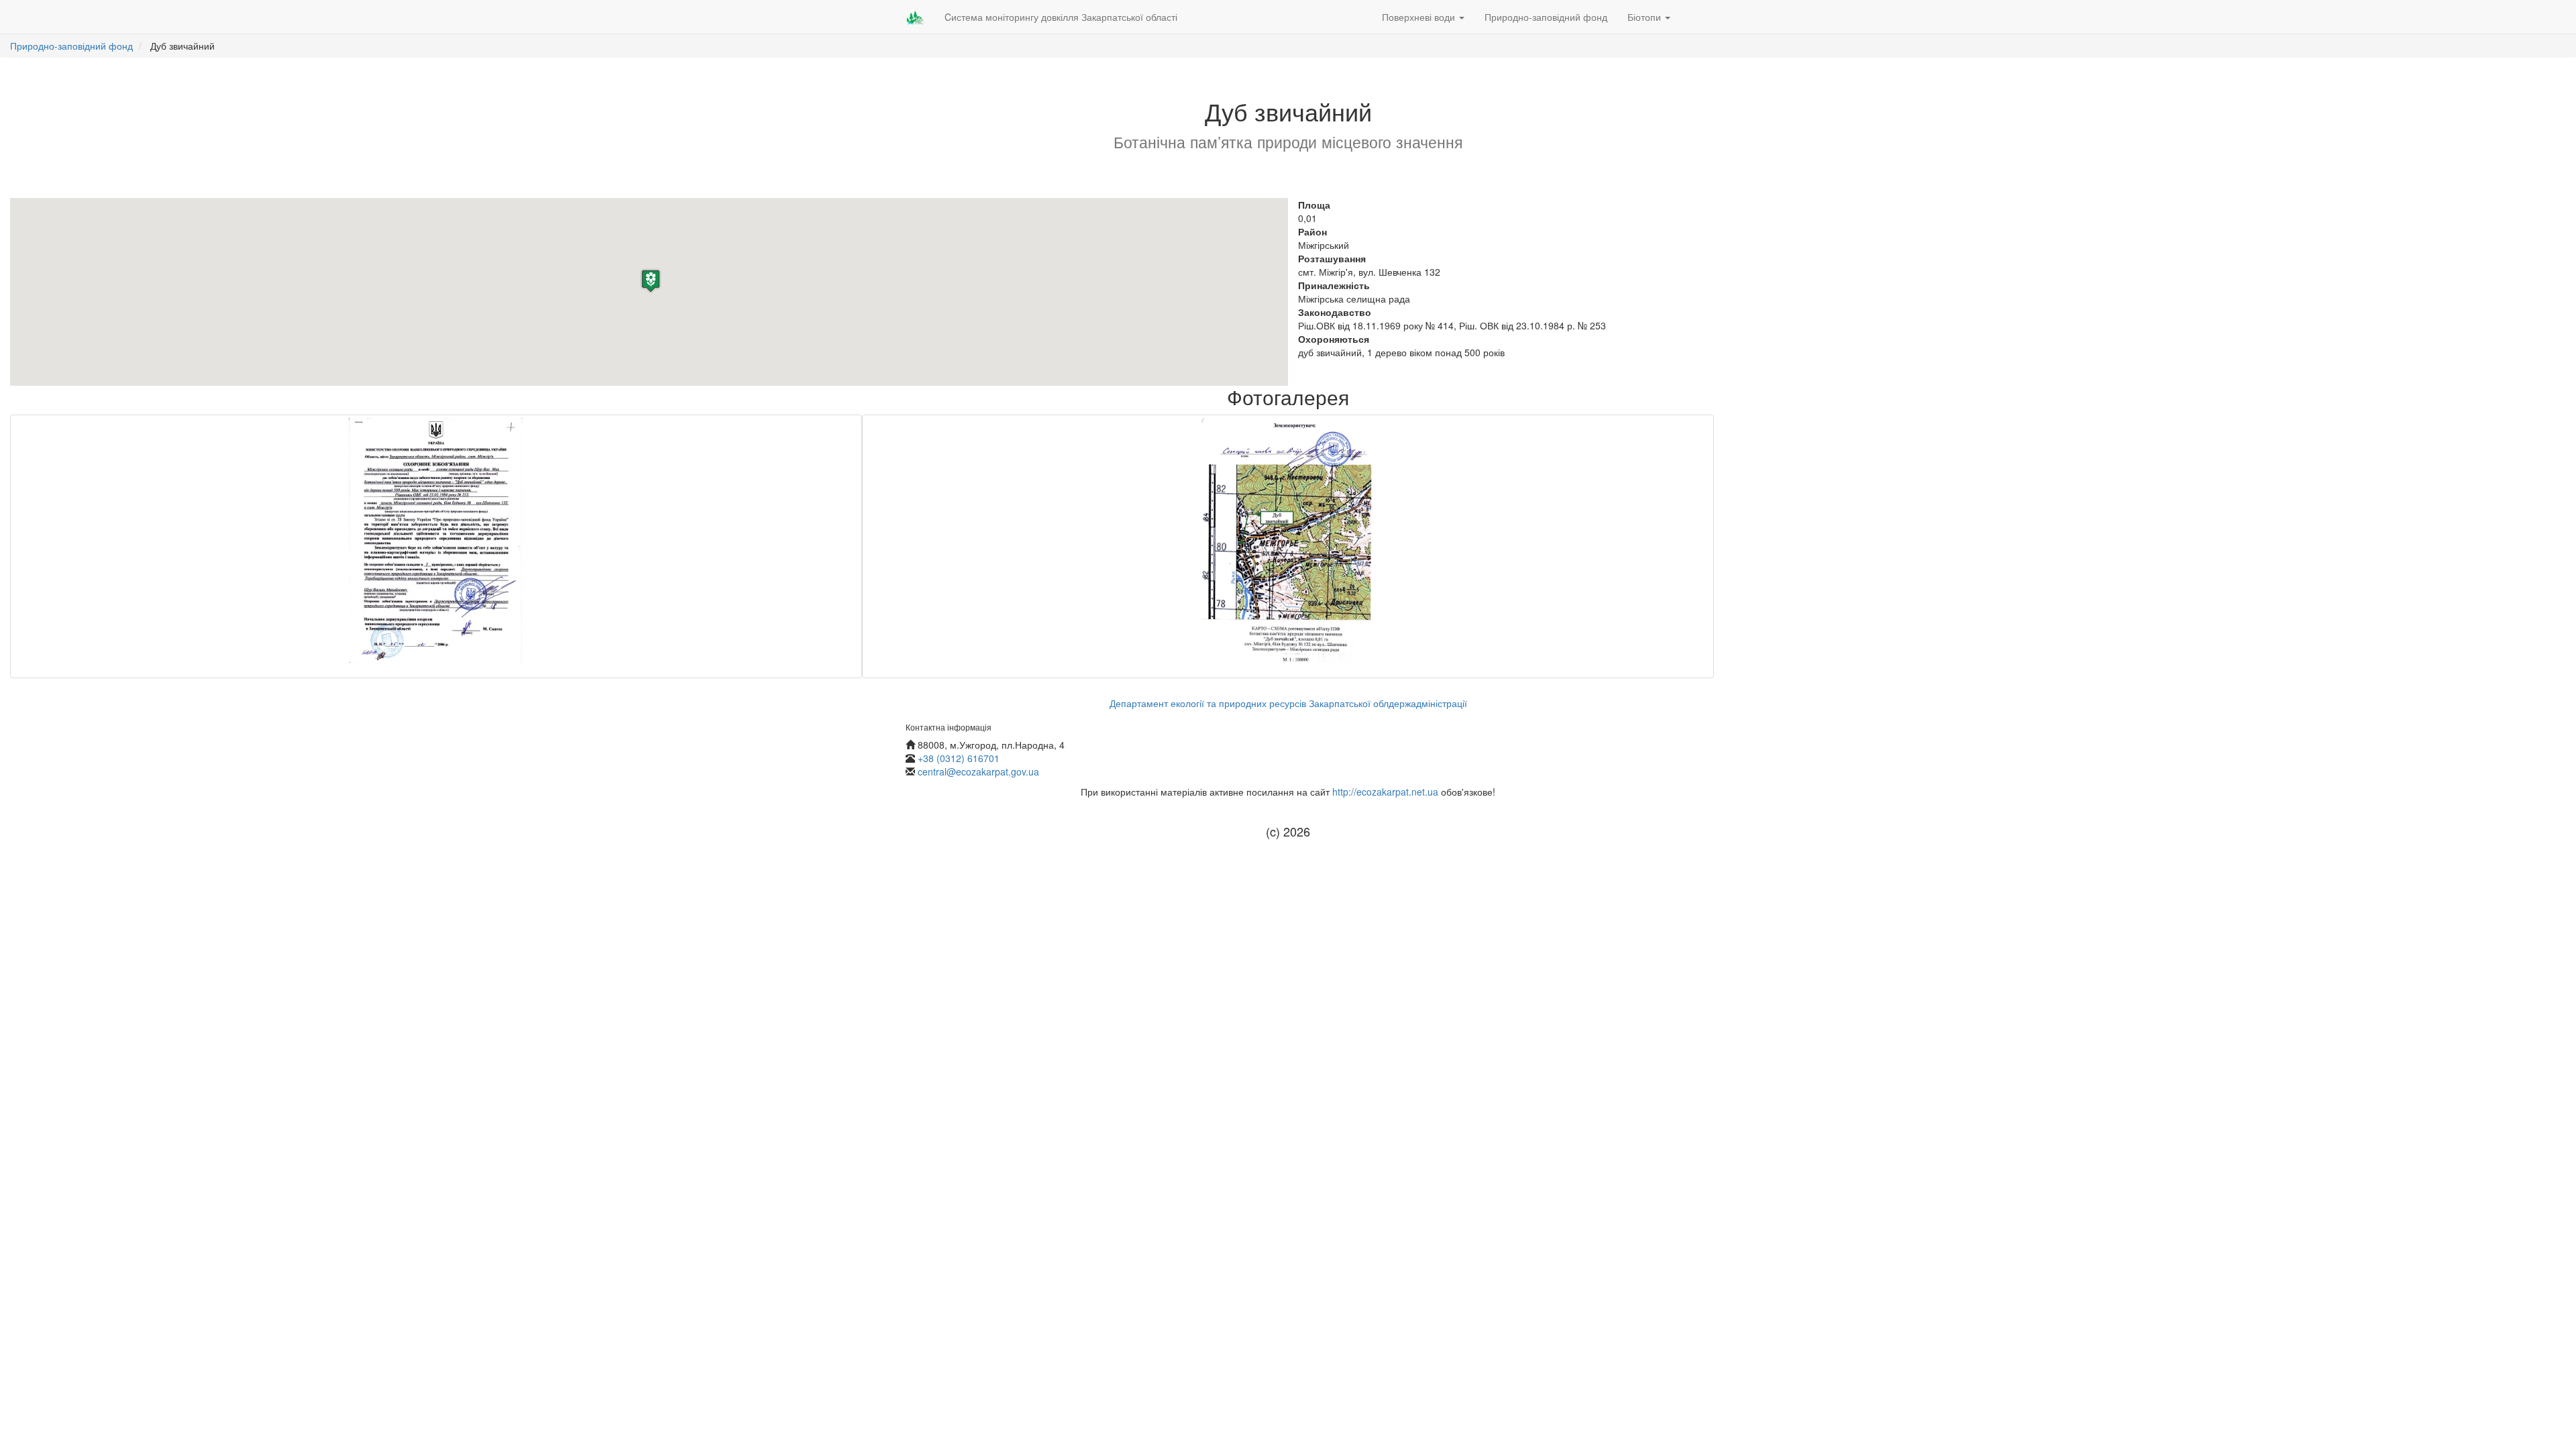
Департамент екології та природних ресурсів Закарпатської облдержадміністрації (1288, 703)
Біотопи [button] (1646, 17)
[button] (651, 281)
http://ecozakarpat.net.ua (1385, 792)
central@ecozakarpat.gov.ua (978, 771)
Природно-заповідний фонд (1546, 17)
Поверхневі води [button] (1420, 17)
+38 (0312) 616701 (959, 758)
